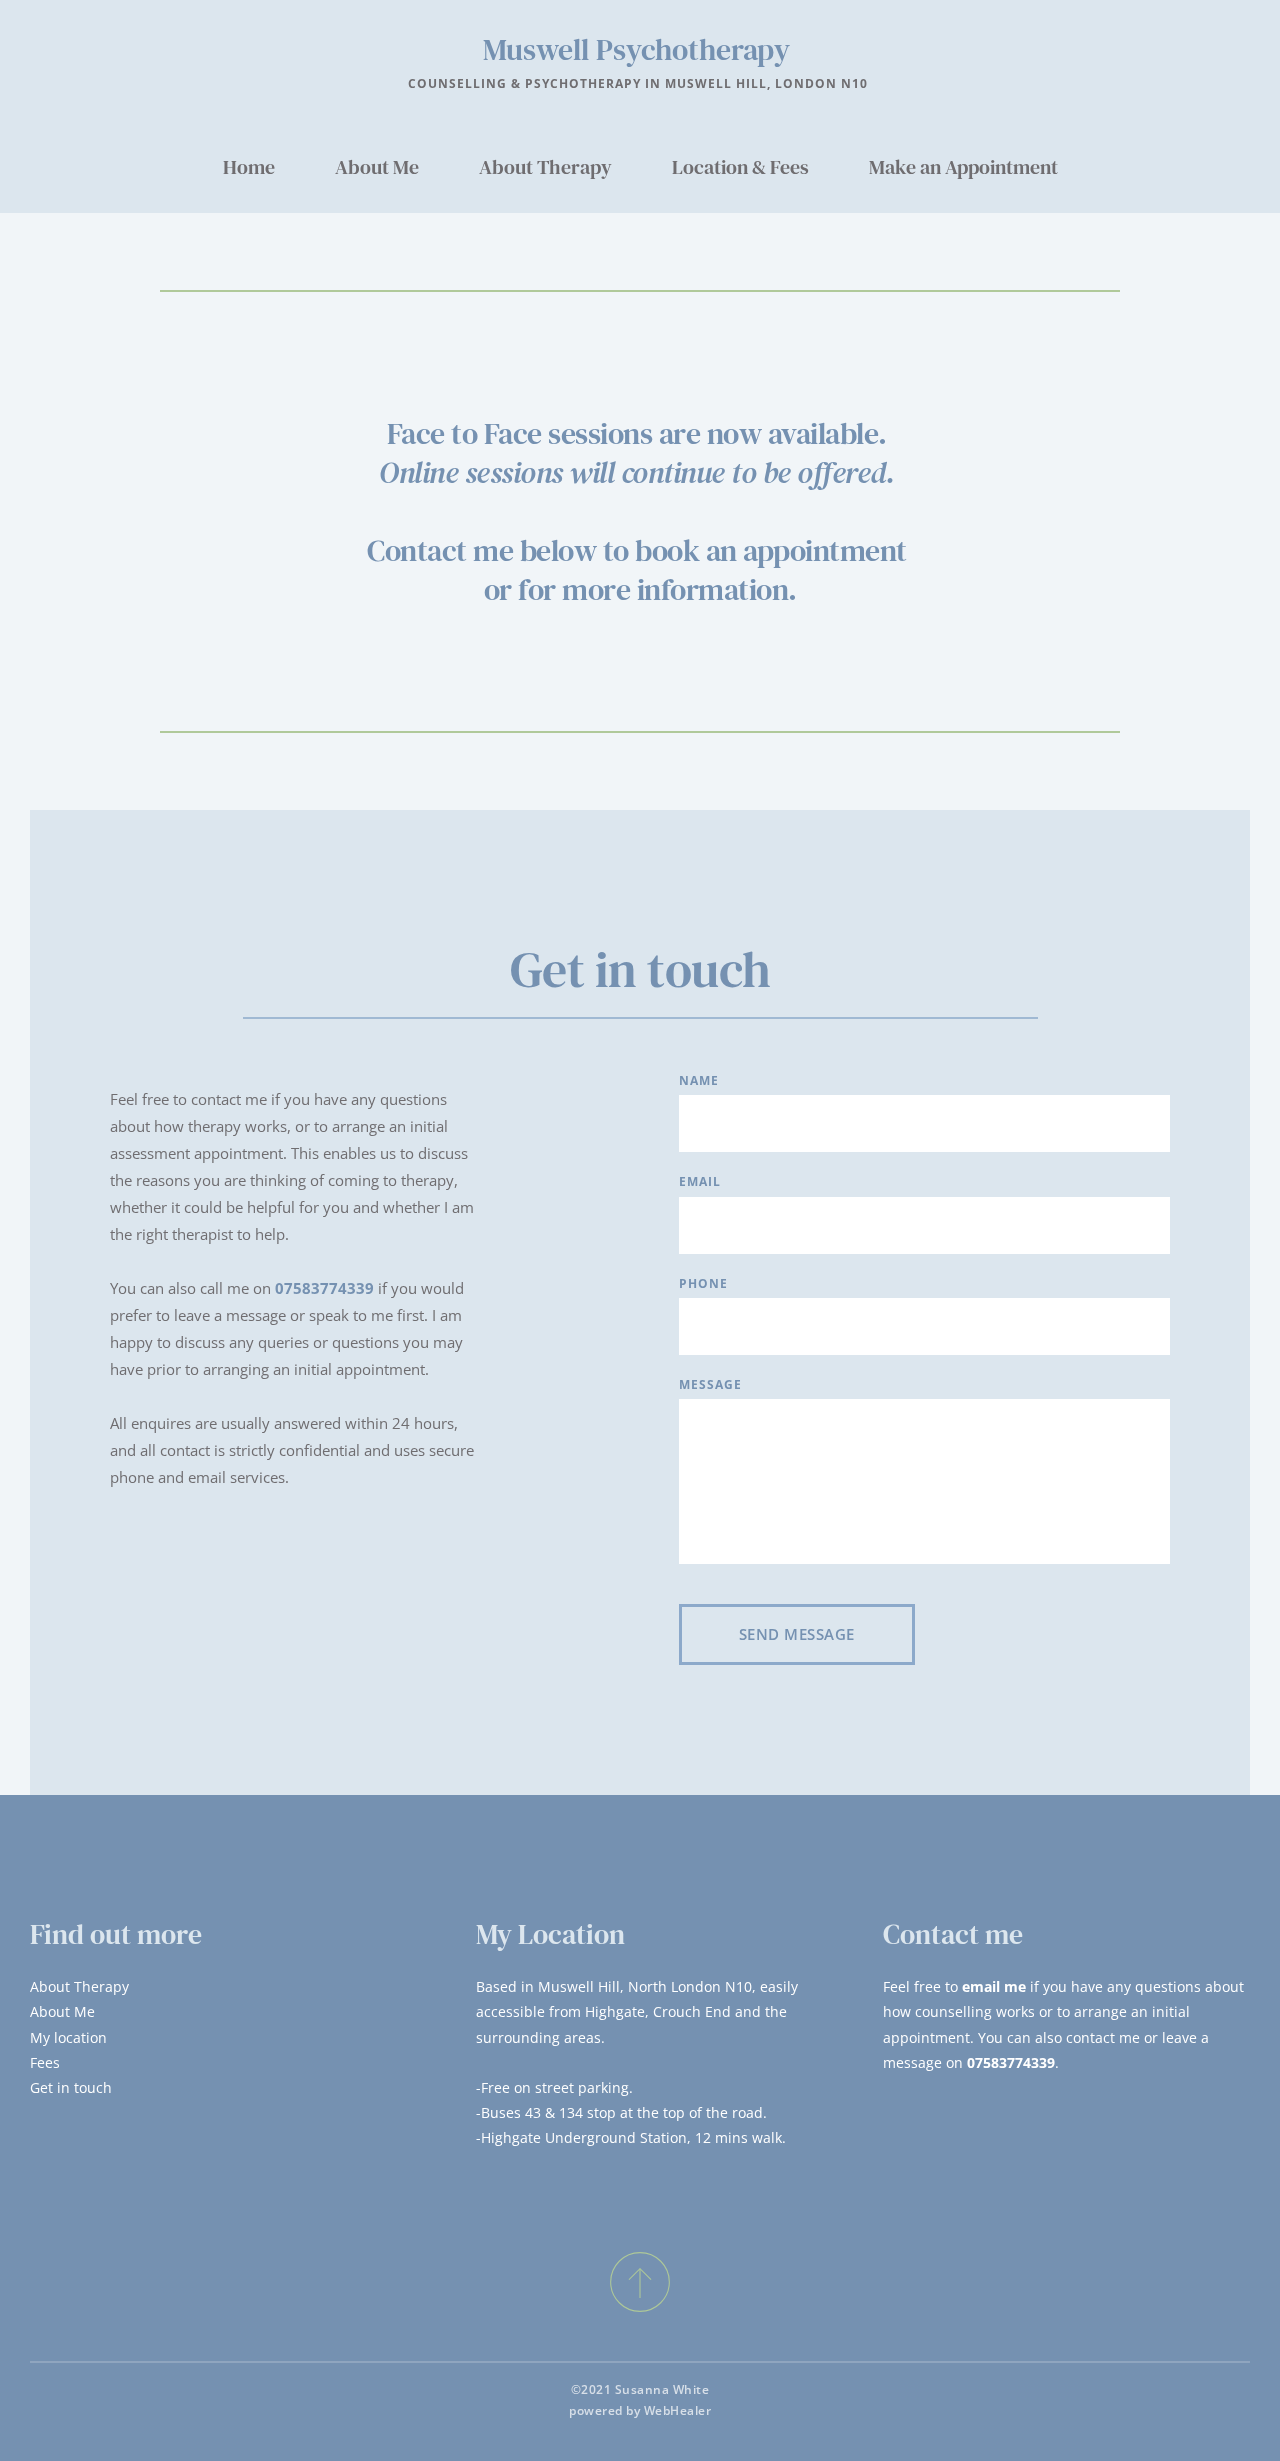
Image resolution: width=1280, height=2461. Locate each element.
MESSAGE (710, 1384)
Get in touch (71, 2087)
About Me (62, 2011)
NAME (699, 1080)
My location (68, 2037)
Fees (45, 2062)
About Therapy (79, 1986)
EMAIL (700, 1181)
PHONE (703, 1283)
